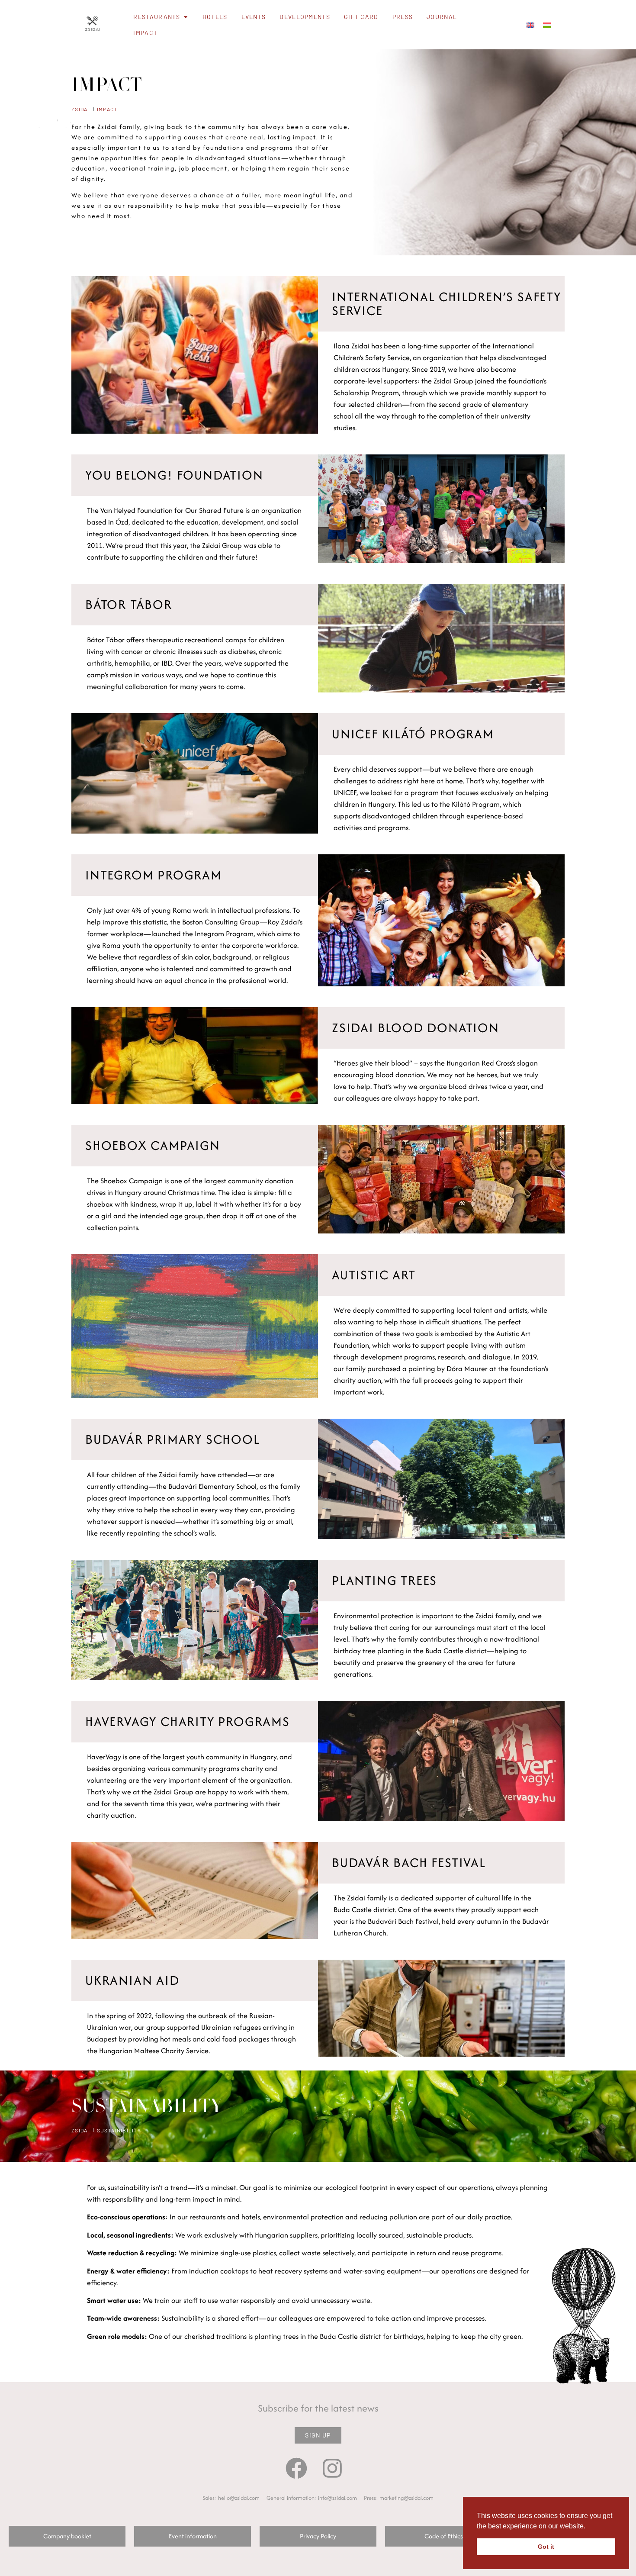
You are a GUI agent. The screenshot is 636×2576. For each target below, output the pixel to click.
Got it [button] (546, 2547)
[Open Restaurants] (186, 17)
